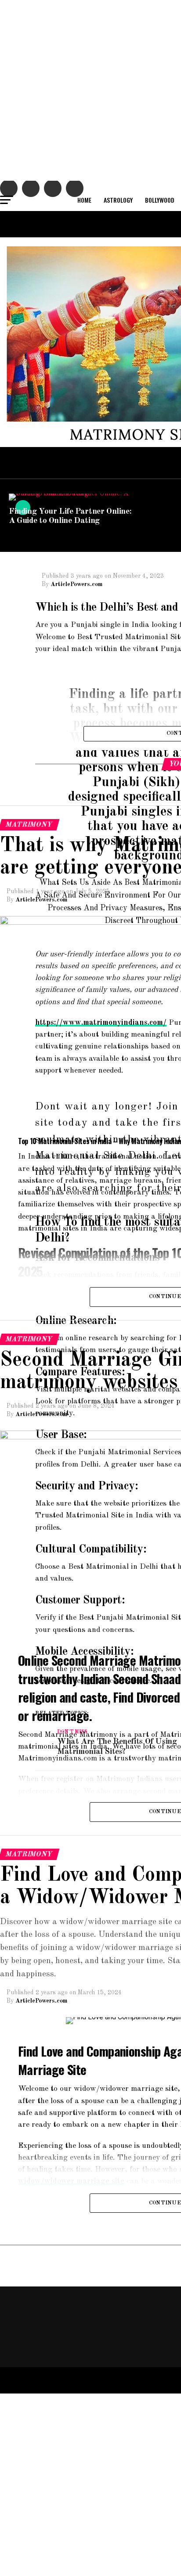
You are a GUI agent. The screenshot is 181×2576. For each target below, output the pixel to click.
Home (84, 200)
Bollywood (160, 200)
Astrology (118, 200)
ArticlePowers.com (76, 584)
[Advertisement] (90, 90)
